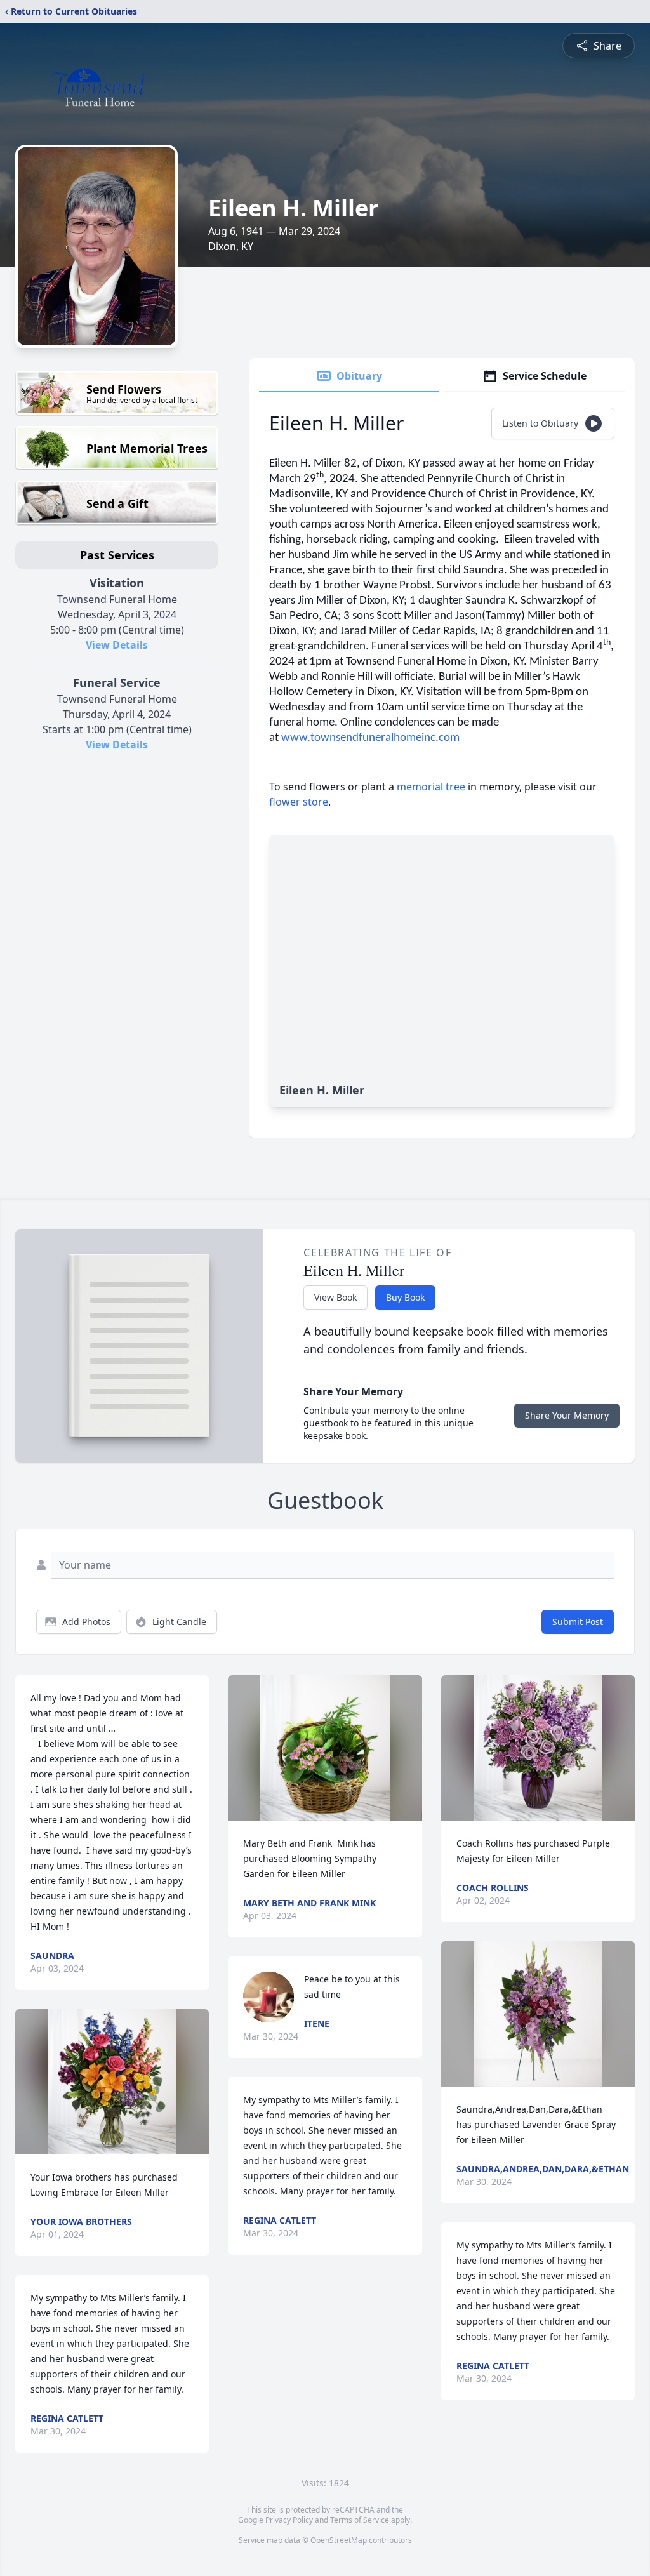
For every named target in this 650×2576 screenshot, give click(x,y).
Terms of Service (360, 2520)
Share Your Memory (567, 1415)
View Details (117, 645)
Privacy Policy (289, 2520)
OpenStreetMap (339, 2540)
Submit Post (578, 1622)
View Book (335, 1297)
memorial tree (431, 787)
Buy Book (405, 1297)
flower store (299, 802)
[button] (112, 2082)
